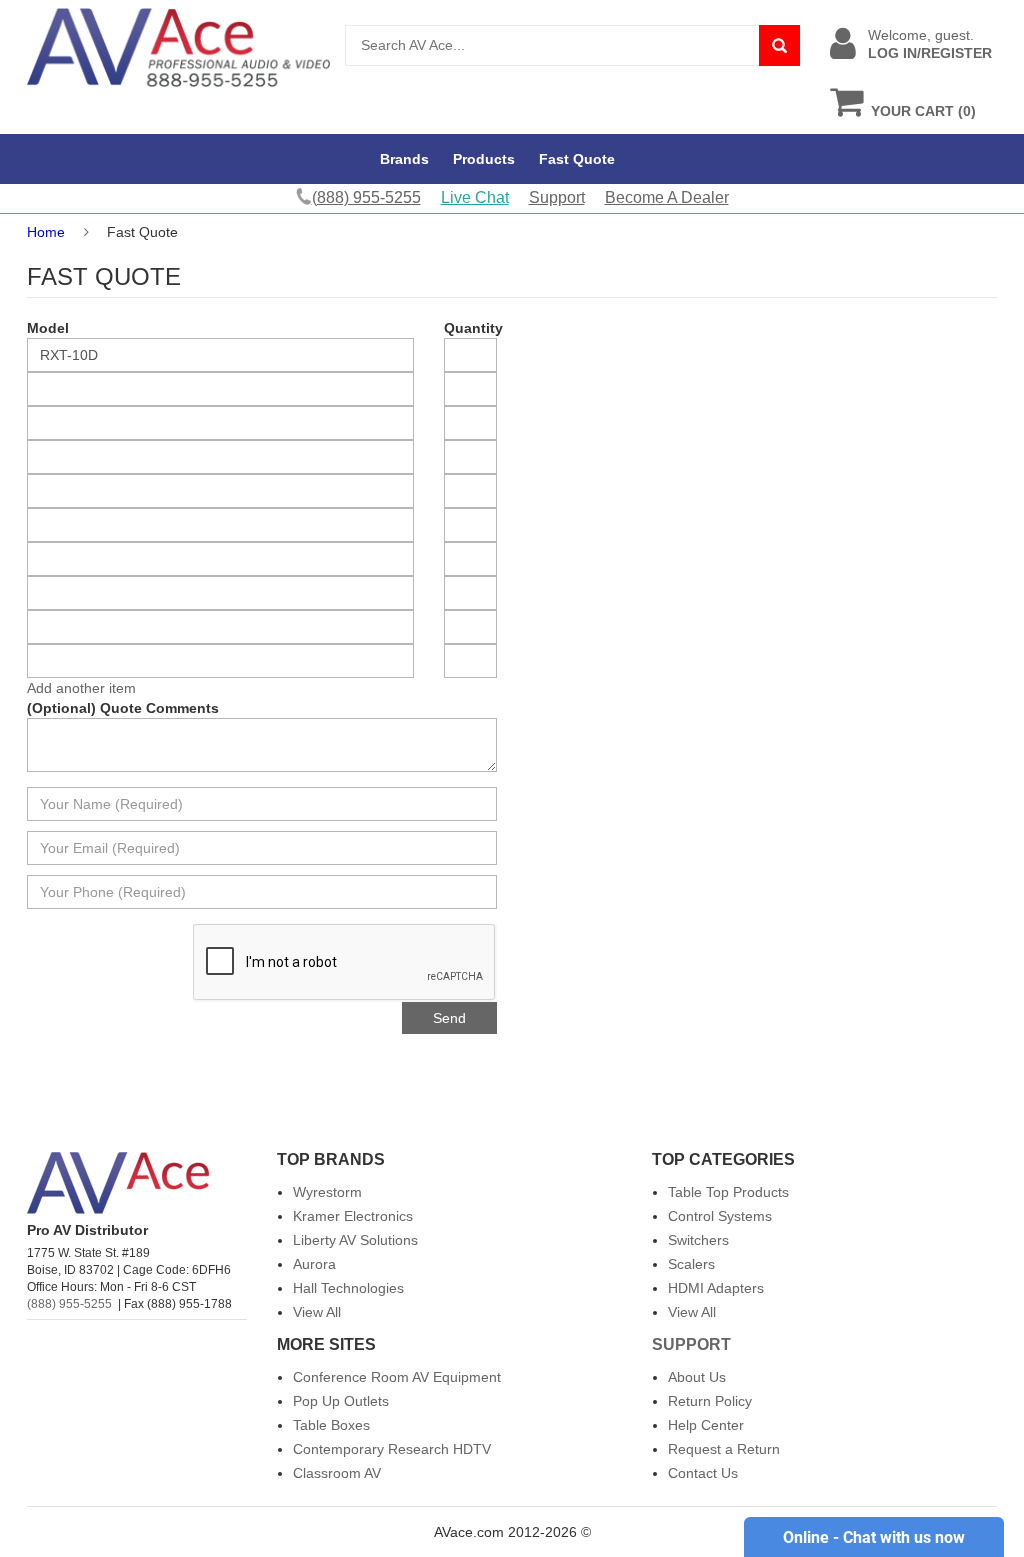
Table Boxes (331, 1425)
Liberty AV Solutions (355, 1240)
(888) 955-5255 (69, 1304)
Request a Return (724, 1449)
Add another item (81, 688)
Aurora (314, 1264)
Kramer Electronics (353, 1216)
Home (46, 232)
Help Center (706, 1425)
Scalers (691, 1264)
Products (484, 159)
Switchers (698, 1240)
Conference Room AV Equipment (397, 1377)
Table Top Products (728, 1192)
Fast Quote (577, 159)
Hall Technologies (348, 1288)
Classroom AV (337, 1473)
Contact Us (703, 1473)
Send (449, 1018)
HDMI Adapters (716, 1288)
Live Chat (475, 197)
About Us (697, 1377)
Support (557, 197)
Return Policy (710, 1401)
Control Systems (720, 1216)
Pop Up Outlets (341, 1401)
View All (317, 1312)
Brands (404, 159)
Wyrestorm (327, 1192)
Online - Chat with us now (874, 1537)
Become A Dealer (667, 197)
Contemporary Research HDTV (392, 1449)
